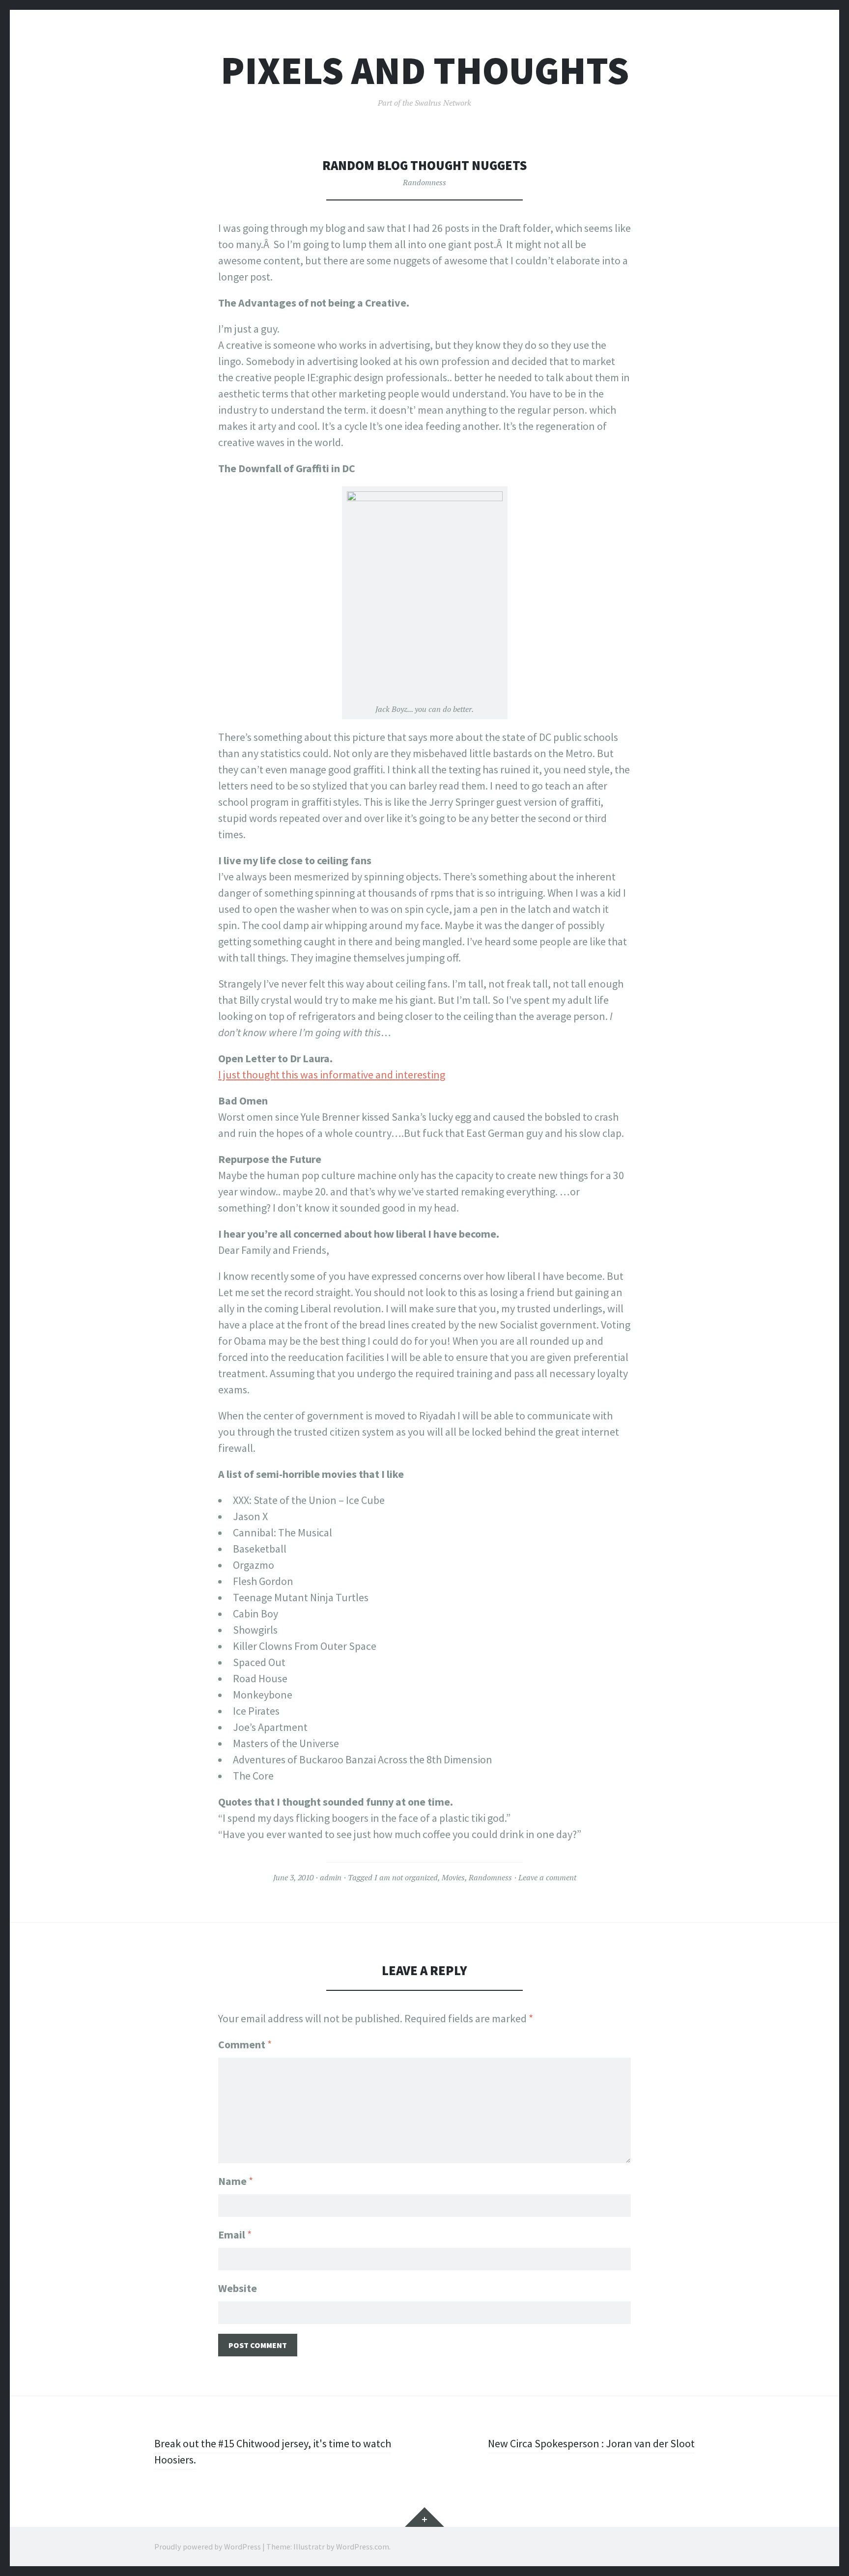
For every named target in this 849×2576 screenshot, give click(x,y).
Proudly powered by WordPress (208, 2547)
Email (235, 2235)
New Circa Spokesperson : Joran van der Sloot (591, 2443)
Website (238, 2288)
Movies (453, 1877)
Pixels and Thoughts (425, 71)
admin (331, 1877)
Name (236, 2181)
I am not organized (406, 1877)
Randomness (424, 182)
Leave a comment (547, 1877)
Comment (245, 2044)
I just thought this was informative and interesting (332, 1075)
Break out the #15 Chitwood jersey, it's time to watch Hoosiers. (273, 2451)
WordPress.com (363, 2547)
